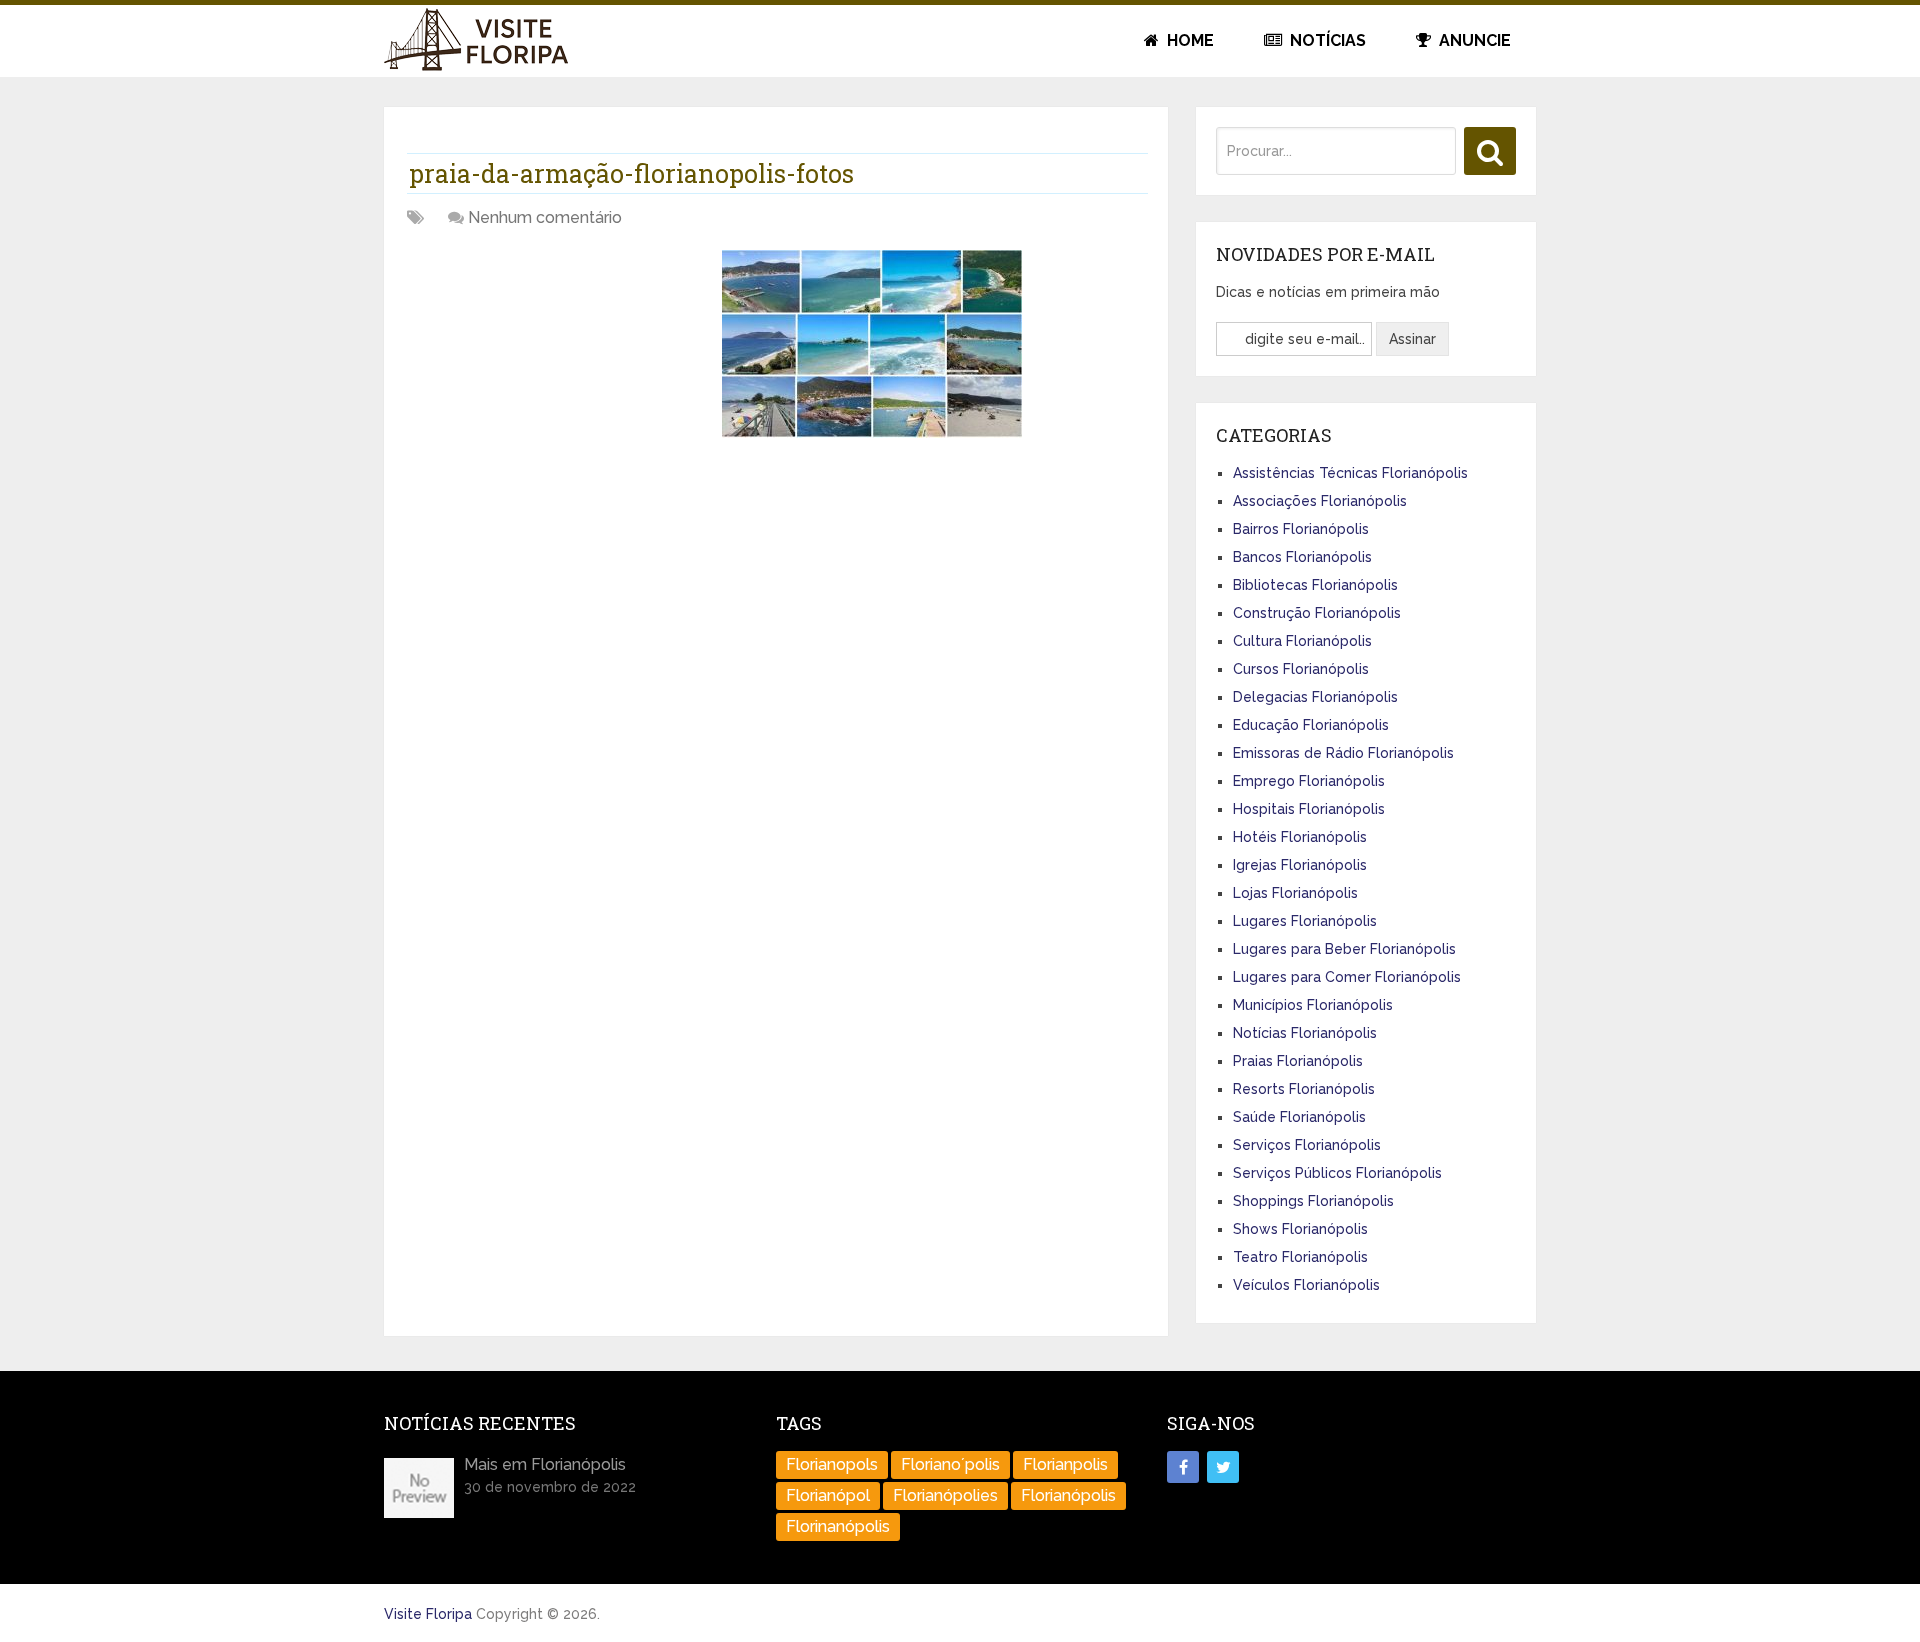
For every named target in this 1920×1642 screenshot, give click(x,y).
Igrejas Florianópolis (1300, 865)
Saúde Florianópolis (1299, 1117)
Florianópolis (1068, 1495)
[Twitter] (1223, 1467)
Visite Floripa (428, 1614)
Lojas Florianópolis (1295, 893)
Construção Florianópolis (1317, 613)
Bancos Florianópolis (1302, 557)
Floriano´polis (950, 1464)
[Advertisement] (557, 390)
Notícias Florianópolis (1305, 1033)
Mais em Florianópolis (545, 1464)
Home (1188, 40)
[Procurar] (1490, 151)
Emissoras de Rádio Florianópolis (1343, 753)
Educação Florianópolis (1311, 725)
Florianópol (828, 1495)
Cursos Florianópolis (1301, 669)
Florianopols (832, 1464)
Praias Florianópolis (1298, 1061)
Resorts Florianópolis (1304, 1089)
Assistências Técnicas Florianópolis (1350, 473)
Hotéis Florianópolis (1300, 837)
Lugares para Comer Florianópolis (1347, 977)
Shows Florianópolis (1300, 1229)
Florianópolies (945, 1495)
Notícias (1326, 40)
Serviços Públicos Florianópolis (1337, 1173)
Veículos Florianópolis (1306, 1285)
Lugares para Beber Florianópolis (1344, 949)
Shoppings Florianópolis (1313, 1201)
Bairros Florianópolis (1301, 529)
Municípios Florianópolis (1313, 1005)
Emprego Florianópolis (1309, 781)
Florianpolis (1065, 1464)
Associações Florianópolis (1320, 501)
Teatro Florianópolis (1300, 1257)
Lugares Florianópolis (1305, 921)
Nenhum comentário (545, 217)
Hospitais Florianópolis (1309, 809)
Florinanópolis (838, 1526)
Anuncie (1473, 40)
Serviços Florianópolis (1307, 1145)
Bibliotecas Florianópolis (1315, 585)
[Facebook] (1183, 1467)
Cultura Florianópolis (1302, 641)
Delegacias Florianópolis (1315, 697)
